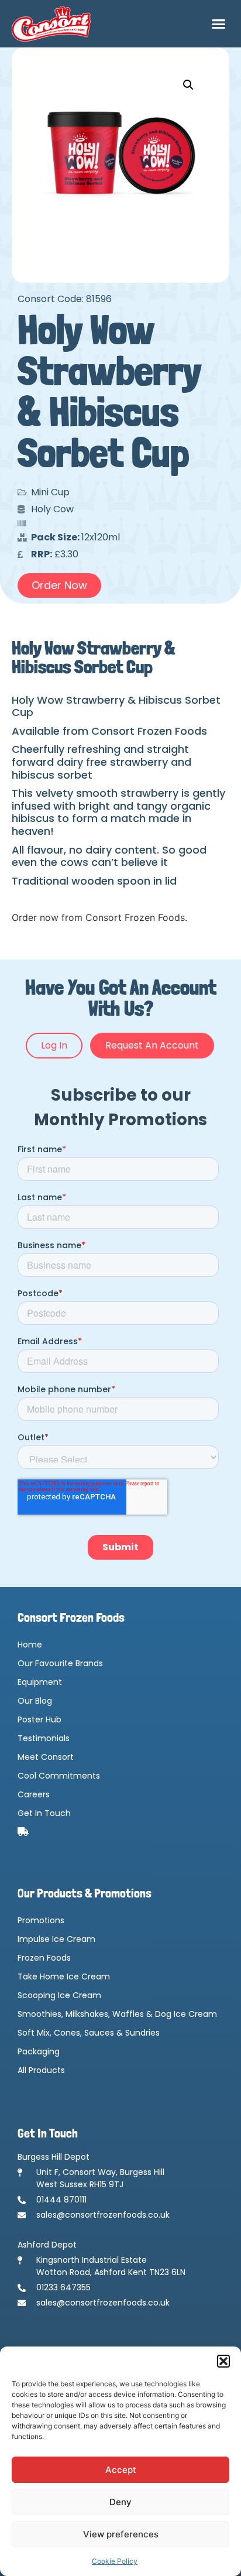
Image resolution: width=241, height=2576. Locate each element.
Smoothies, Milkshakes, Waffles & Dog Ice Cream (117, 2014)
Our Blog (35, 1701)
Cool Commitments (59, 1776)
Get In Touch (44, 1813)
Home (30, 1645)
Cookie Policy (115, 2561)
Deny (120, 2502)
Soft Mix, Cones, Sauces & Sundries (89, 2033)
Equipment (40, 1682)
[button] (223, 2361)
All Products (41, 2070)
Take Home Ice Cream (64, 1976)
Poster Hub (39, 1719)
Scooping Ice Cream (59, 1995)
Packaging (39, 2051)
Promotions (41, 1920)
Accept (121, 2470)
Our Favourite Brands (60, 1663)
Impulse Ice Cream (56, 1939)
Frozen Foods (44, 1958)
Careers (34, 1794)
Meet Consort (46, 1757)
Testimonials (44, 1738)
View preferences (121, 2534)
